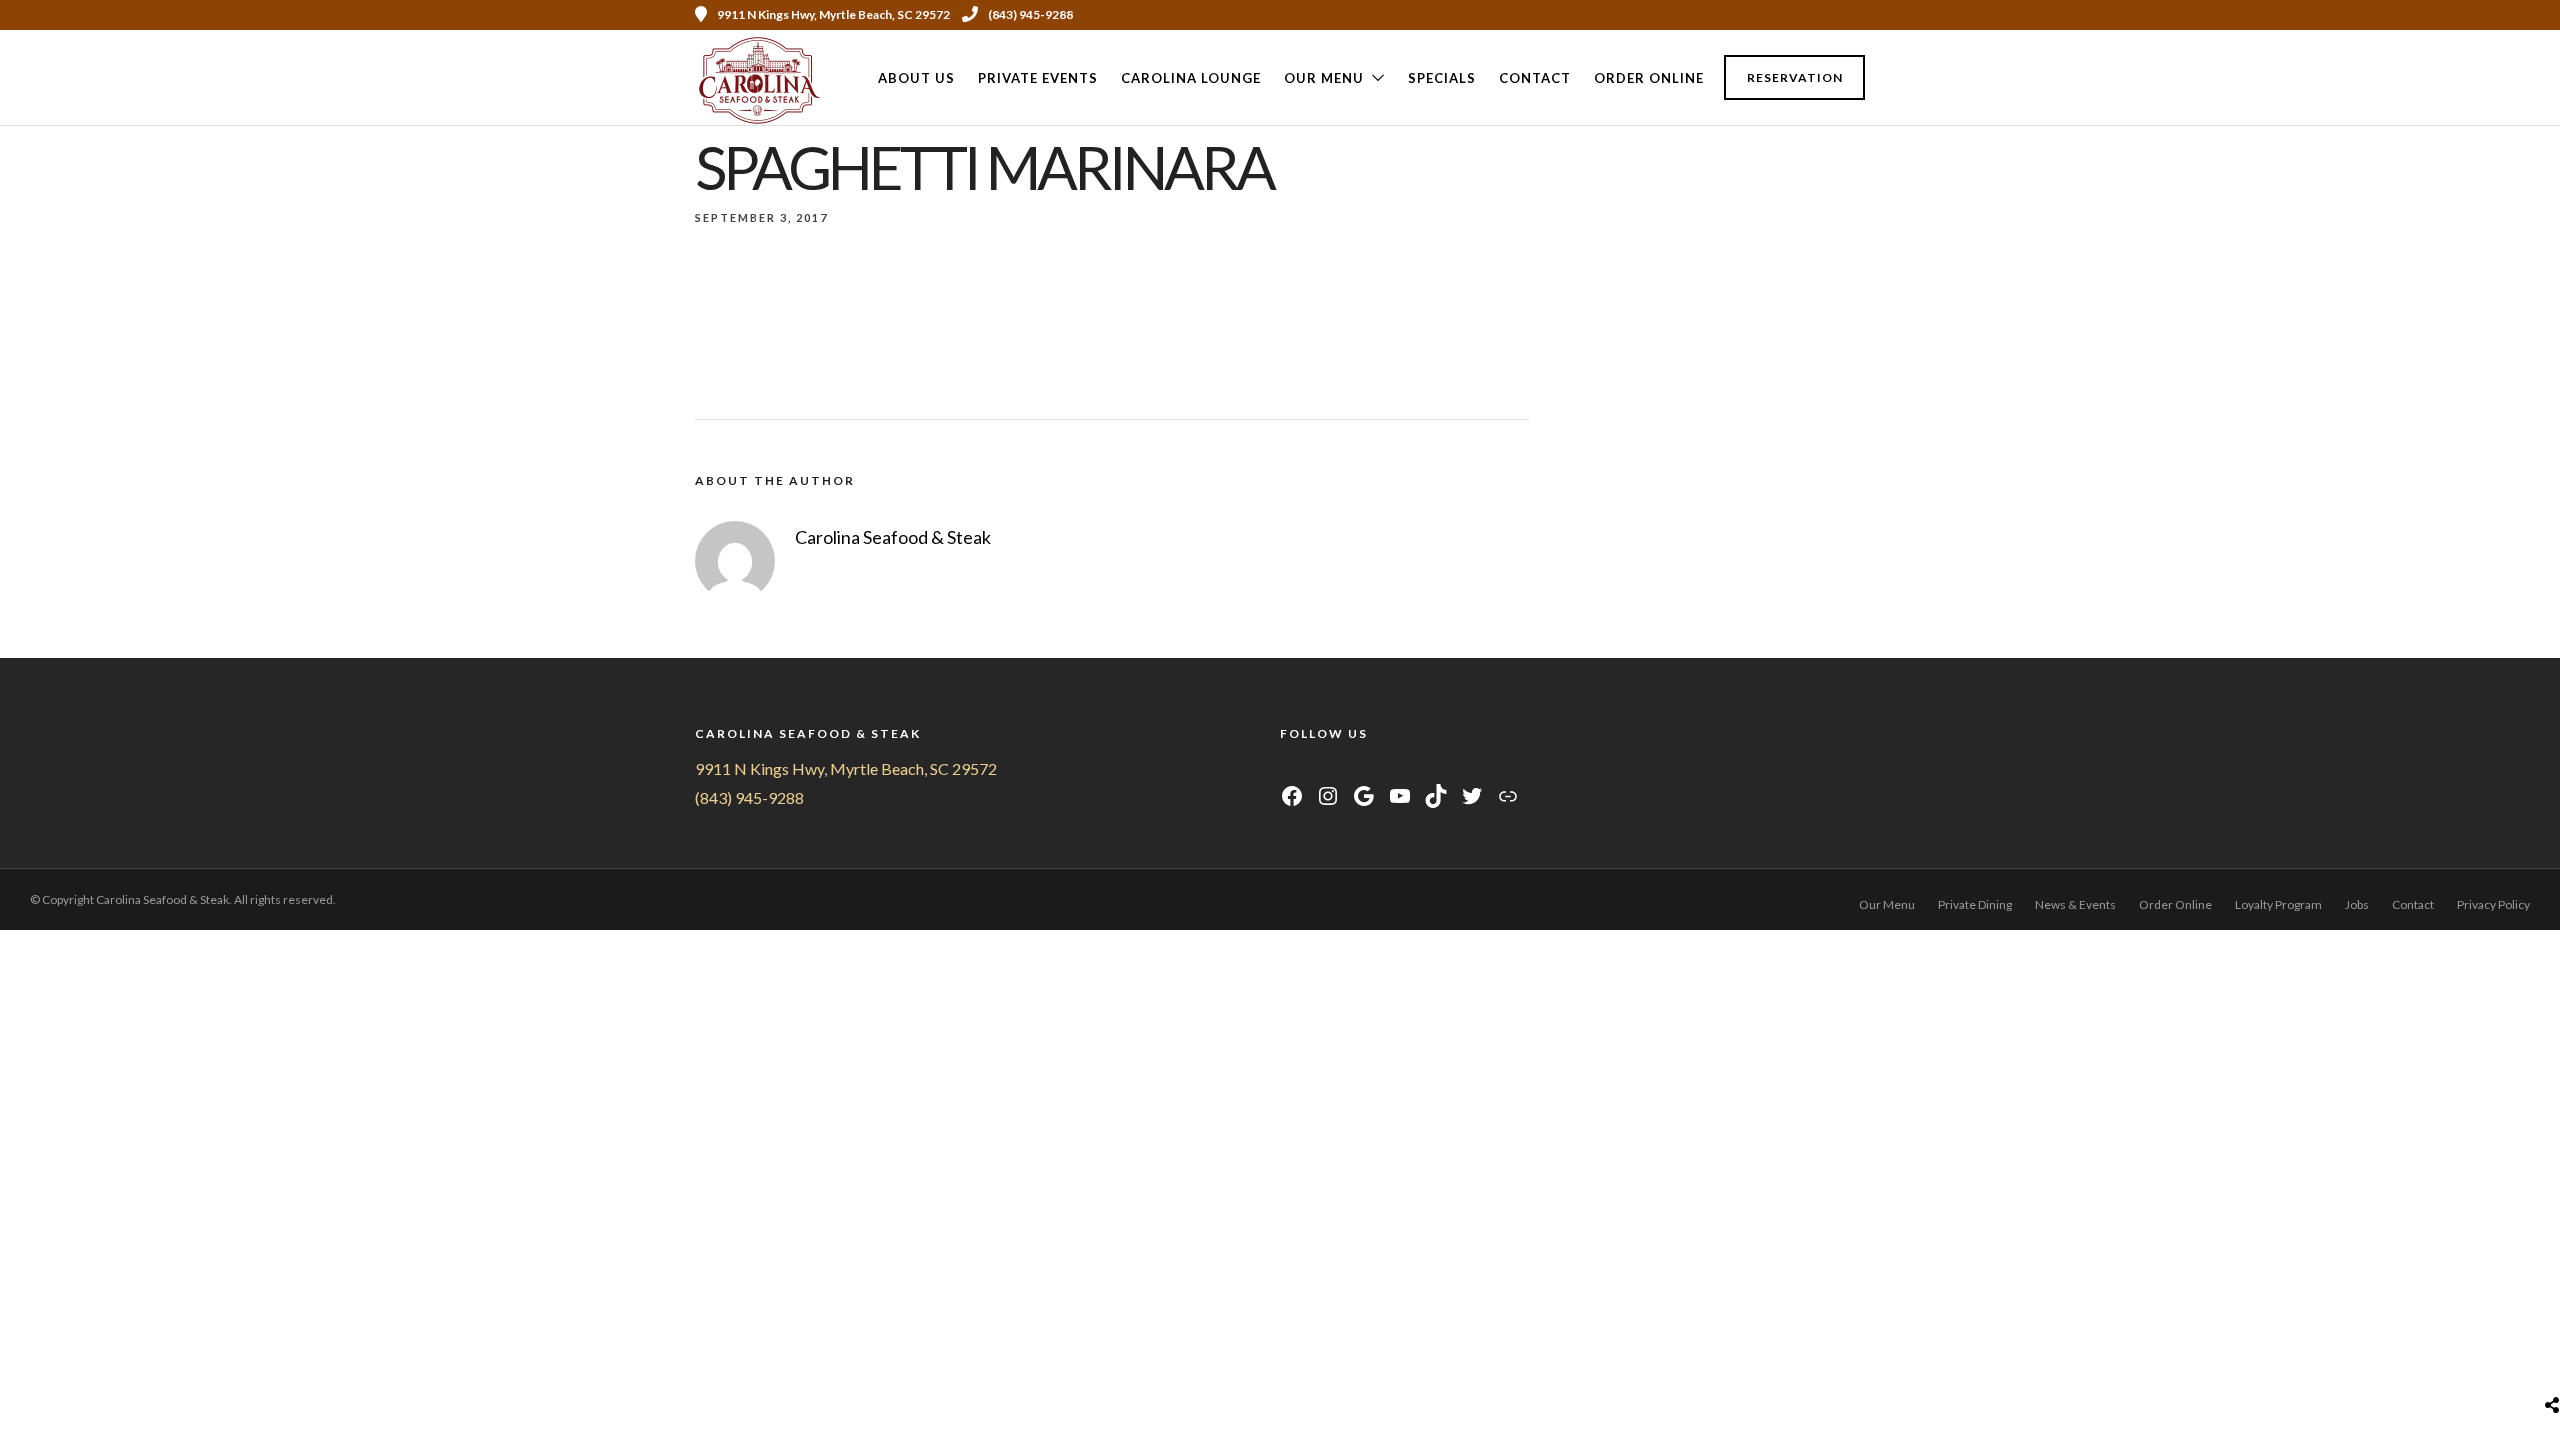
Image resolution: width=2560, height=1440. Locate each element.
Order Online (1649, 78)
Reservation (1795, 77)
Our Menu (1324, 78)
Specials (1442, 78)
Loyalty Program (2278, 904)
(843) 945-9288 (1030, 14)
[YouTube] (1339, 768)
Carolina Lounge (1191, 78)
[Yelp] (1858, 15)
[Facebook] (1289, 768)
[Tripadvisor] (1831, 15)
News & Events (2075, 904)
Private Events (1038, 78)
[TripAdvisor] (1364, 768)
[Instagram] (1804, 15)
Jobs (2357, 904)
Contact (1535, 78)
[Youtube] (1777, 15)
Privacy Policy (2493, 904)
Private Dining (1975, 904)
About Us (916, 78)
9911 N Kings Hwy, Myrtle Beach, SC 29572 (846, 768)
